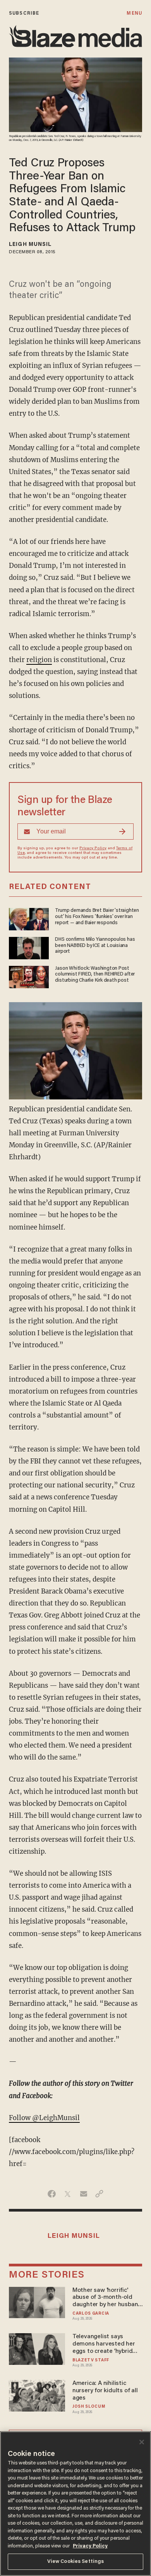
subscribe (24, 13)
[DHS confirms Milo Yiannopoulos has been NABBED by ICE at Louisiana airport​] (29, 947)
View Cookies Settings (76, 2562)
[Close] (142, 2442)
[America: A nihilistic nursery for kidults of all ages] (37, 2395)
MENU (134, 13)
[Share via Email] (83, 2194)
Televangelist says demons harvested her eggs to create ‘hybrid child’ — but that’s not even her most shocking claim (105, 2344)
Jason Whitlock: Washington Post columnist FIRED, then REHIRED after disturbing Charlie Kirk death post (95, 975)
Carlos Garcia (91, 2314)
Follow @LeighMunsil (44, 2118)
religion (39, 660)
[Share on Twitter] (68, 2194)
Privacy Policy (93, 849)
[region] (75, 2504)
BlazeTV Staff (91, 2360)
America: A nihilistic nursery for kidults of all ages (105, 2391)
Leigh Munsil (30, 245)
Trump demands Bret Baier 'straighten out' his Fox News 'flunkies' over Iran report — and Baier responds (97, 917)
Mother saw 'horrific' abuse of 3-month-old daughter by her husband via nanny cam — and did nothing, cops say (107, 2298)
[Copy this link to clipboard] (99, 2194)
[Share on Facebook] (52, 2194)
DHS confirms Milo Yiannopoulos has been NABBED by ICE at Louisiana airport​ (95, 946)
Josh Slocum (89, 2407)
